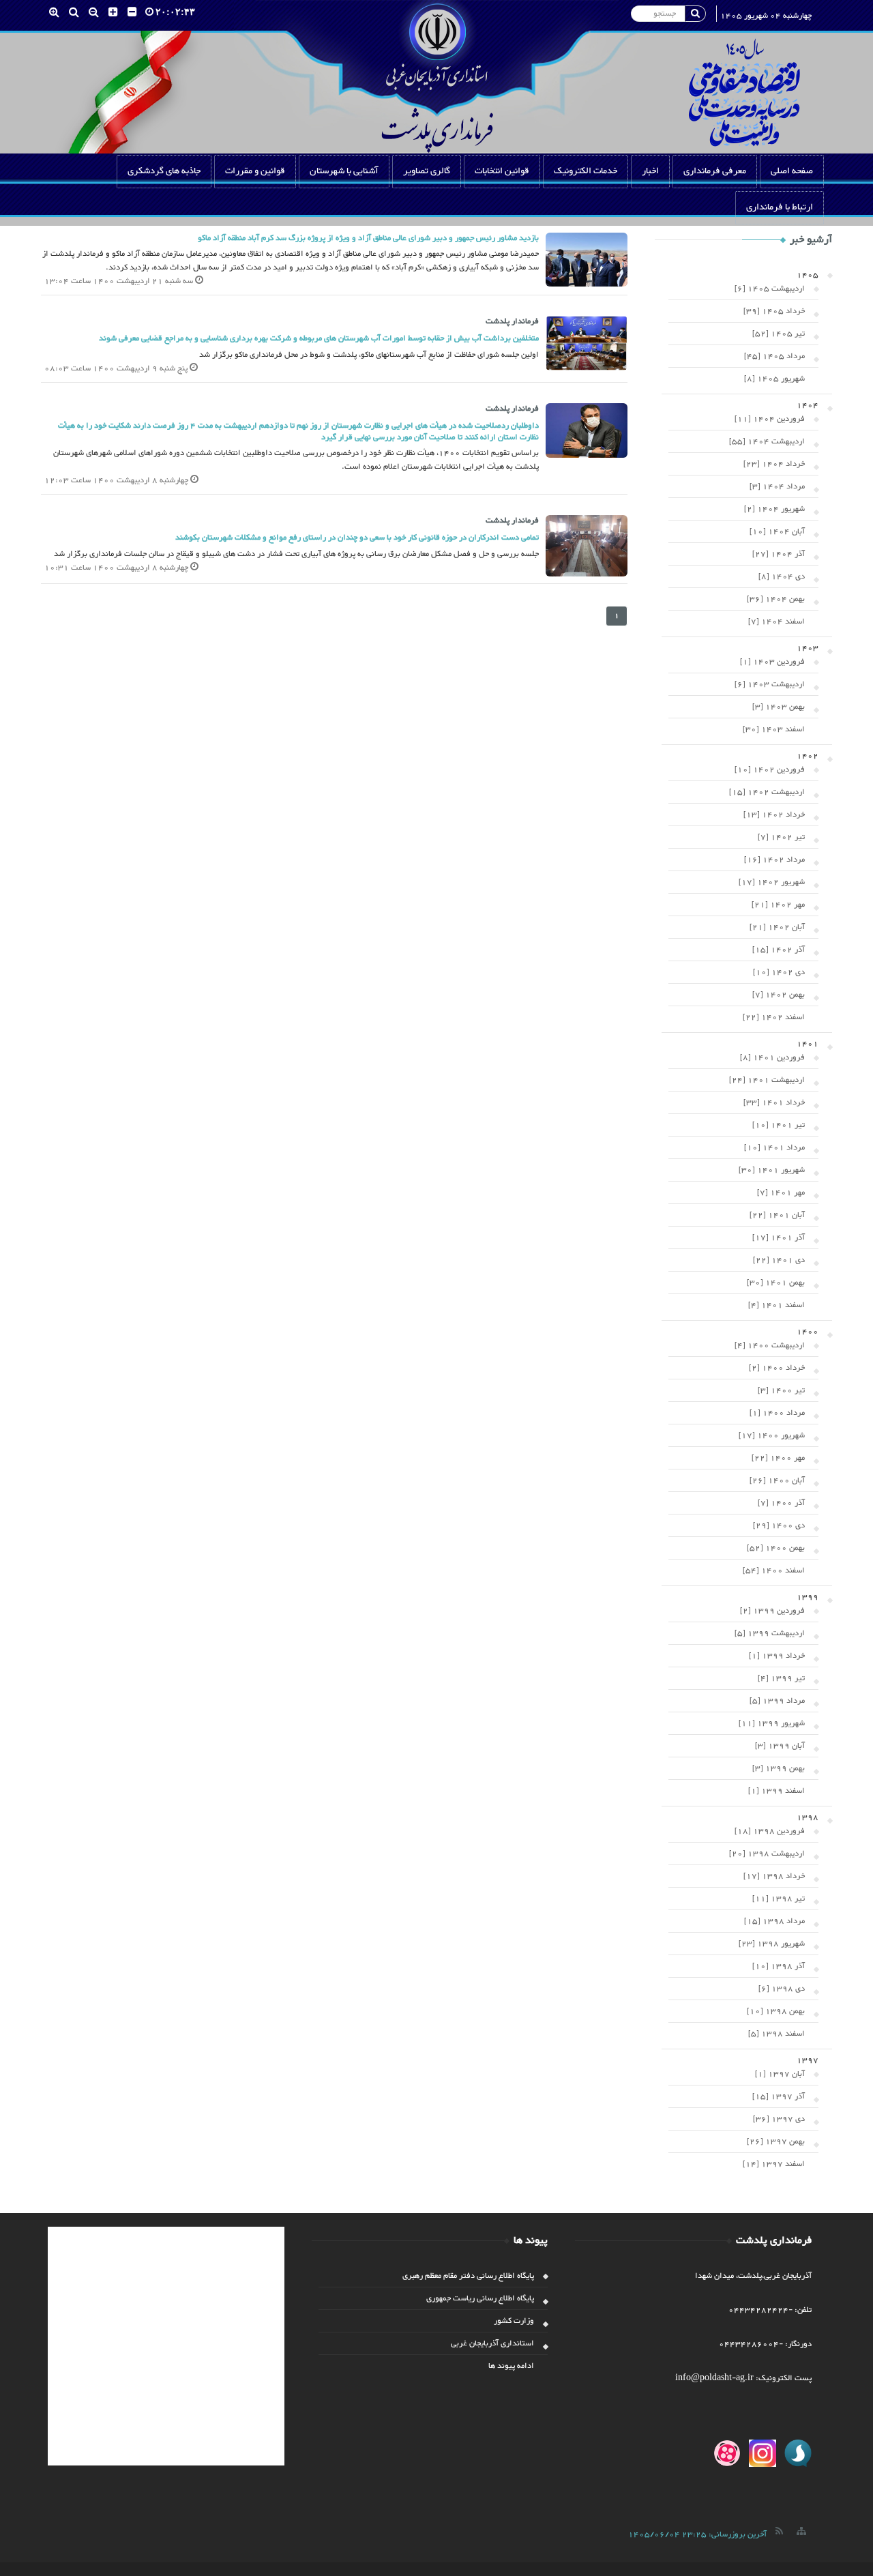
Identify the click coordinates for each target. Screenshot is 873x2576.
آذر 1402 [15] (779, 950)
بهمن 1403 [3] (779, 707)
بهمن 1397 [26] (776, 2141)
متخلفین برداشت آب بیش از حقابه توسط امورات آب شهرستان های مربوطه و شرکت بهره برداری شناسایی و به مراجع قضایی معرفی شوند (319, 338)
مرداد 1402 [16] (774, 860)
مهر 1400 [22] (778, 1458)
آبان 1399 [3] (780, 1746)
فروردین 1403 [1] (772, 662)
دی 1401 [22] (779, 1260)
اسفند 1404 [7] (776, 621)
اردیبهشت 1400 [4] (770, 1345)
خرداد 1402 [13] (774, 815)
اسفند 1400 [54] (774, 1570)
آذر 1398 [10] (779, 1966)
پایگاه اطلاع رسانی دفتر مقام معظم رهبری (468, 2276)
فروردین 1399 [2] (772, 1611)
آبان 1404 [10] (777, 531)
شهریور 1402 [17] (772, 882)
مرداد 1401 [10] (774, 1147)
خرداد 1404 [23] (774, 464)
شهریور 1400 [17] (772, 1435)
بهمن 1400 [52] (776, 1548)
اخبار (650, 171)
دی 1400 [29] (779, 1525)
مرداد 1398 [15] (774, 1921)
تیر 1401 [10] (779, 1125)
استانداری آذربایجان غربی (492, 2343)
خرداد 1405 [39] (774, 311)
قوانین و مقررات (255, 171)
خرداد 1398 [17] (774, 1876)
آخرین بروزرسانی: (697, 2534)
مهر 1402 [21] (778, 905)
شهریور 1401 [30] (772, 1170)
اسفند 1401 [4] (776, 1305)
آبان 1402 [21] (777, 927)
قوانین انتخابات (502, 171)
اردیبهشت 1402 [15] (767, 792)
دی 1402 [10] (779, 972)
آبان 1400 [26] (777, 1480)
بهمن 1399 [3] (779, 1768)
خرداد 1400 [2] (777, 1368)
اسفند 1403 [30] (774, 729)
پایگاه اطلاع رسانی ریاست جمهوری (480, 2298)
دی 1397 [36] (779, 2119)
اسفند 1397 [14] (774, 2164)
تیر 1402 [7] (781, 837)
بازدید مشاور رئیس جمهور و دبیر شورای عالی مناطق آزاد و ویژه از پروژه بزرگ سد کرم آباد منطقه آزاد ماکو (368, 238)
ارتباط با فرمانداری (780, 207)
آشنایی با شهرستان (344, 171)
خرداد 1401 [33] (774, 1102)
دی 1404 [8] (782, 576)
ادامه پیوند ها (511, 2366)
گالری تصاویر (427, 171)
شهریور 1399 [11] (772, 1723)
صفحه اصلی (792, 171)
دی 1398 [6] (782, 1989)
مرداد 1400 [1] (777, 1413)
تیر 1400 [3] (781, 1390)
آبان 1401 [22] (777, 1215)
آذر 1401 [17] (779, 1238)
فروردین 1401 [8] (772, 1057)
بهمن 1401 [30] (776, 1283)
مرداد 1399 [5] (777, 1701)
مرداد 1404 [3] (777, 486)
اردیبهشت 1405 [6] (770, 289)
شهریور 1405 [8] (774, 379)
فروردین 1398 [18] (770, 1831)
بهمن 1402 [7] (779, 995)
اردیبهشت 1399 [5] (770, 1633)
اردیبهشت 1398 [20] (767, 1854)
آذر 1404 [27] (779, 554)
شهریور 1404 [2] (774, 509)
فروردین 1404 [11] (770, 419)
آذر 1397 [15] (779, 2096)
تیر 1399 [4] (781, 1678)
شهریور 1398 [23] (772, 1944)
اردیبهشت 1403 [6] (770, 684)
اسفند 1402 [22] (774, 1017)
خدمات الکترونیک (586, 171)
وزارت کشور (514, 2321)
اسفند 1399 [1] (776, 1791)
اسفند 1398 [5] (776, 2034)
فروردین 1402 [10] (770, 770)
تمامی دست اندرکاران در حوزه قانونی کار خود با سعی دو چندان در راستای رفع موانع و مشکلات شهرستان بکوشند (357, 538)
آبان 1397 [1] (780, 2074)
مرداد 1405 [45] (774, 356)
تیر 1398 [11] (779, 1899)
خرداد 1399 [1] (777, 1656)
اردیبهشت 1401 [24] (767, 1080)
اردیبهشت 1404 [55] (767, 441)
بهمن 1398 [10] (776, 2011)
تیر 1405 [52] (779, 334)
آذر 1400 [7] (781, 1503)
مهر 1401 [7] (781, 1192)
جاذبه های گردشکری (164, 171)
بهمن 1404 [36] (776, 599)
